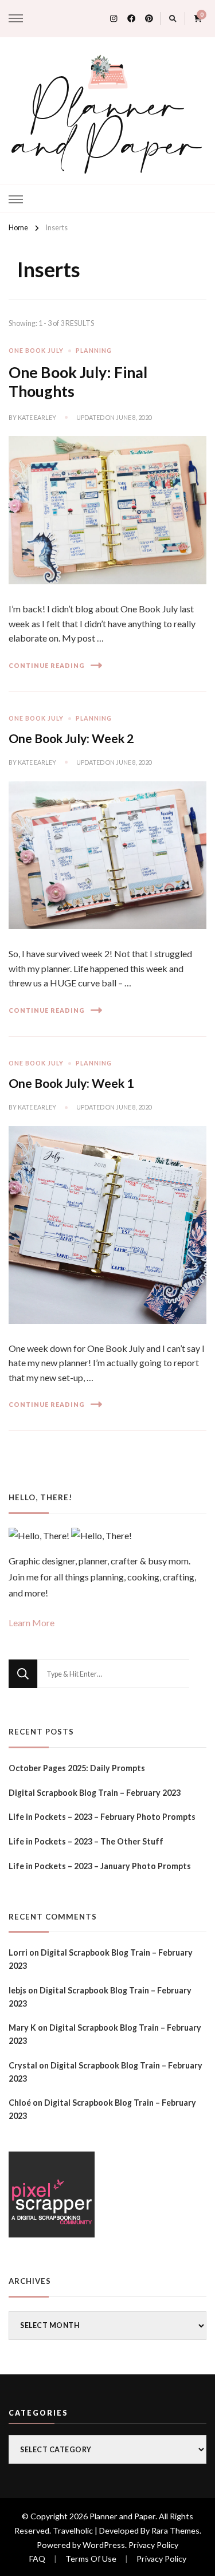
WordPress (104, 2545)
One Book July (36, 350)
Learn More (32, 1623)
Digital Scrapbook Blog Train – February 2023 (95, 1793)
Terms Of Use (91, 2559)
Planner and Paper (108, 128)
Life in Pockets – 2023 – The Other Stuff (86, 1841)
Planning (94, 350)
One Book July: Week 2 (71, 738)
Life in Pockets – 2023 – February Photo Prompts (102, 1817)
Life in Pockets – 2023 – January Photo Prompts (100, 1866)
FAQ (37, 2559)
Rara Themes (175, 2530)
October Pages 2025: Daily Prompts (77, 1768)
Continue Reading (47, 665)
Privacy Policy (153, 2545)
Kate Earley (37, 417)
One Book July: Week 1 (71, 1083)
